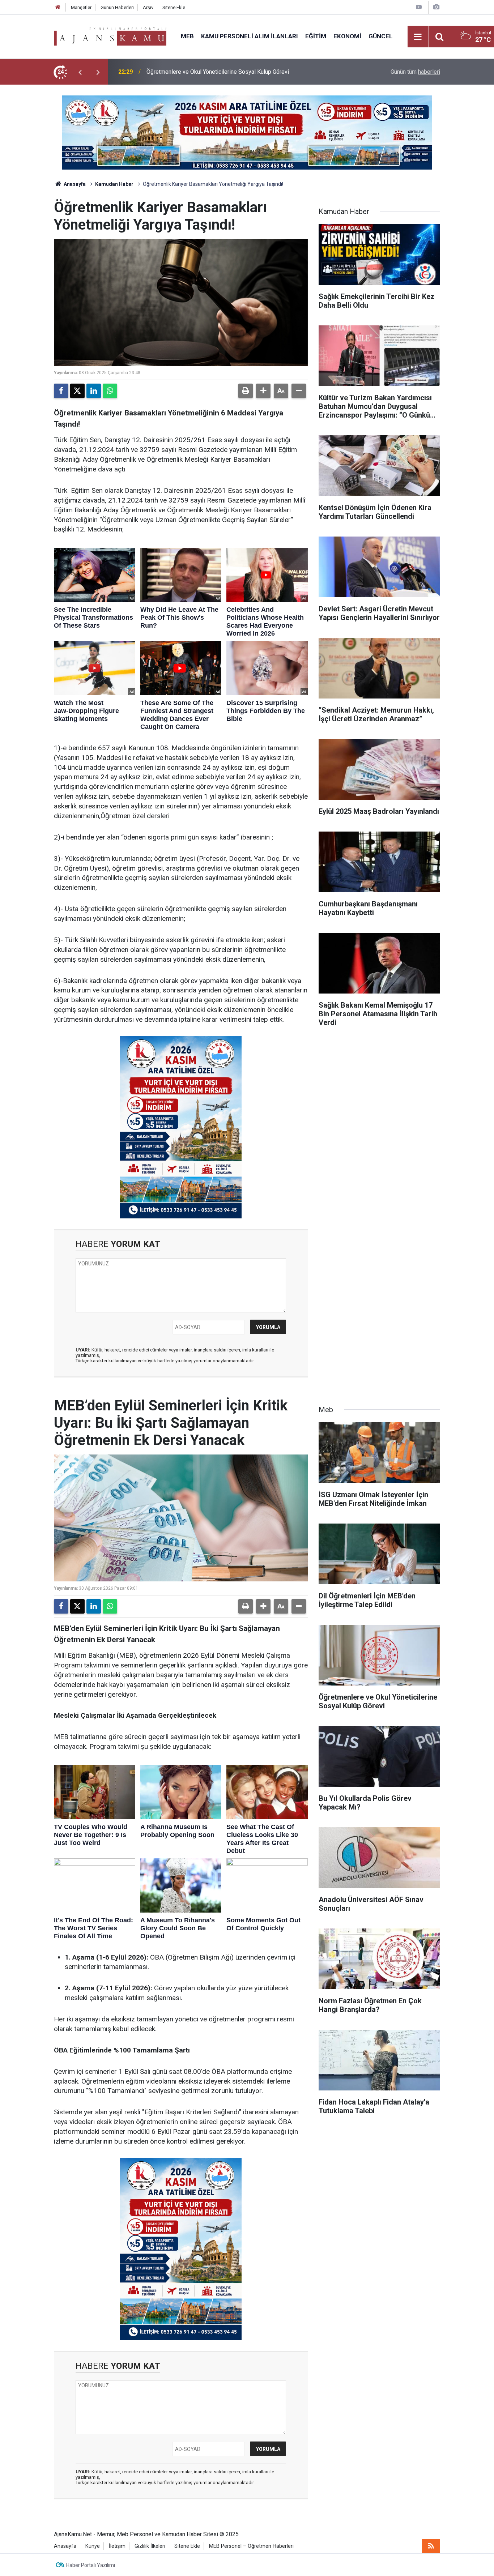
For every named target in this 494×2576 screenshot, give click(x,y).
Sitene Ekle (174, 7)
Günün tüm (415, 72)
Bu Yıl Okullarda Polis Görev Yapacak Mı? (198, 72)
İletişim (117, 2546)
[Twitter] (77, 391)
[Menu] (418, 37)
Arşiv (148, 7)
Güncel (381, 36)
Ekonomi (347, 36)
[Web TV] (419, 7)
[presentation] (80, 72)
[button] (263, 391)
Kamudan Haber (114, 184)
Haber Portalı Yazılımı (91, 2565)
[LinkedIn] (94, 391)
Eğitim (316, 36)
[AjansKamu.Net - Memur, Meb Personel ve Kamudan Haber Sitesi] (110, 36)
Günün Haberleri (117, 7)
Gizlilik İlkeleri (150, 2546)
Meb (187, 36)
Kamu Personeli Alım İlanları (250, 36)
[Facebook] (61, 391)
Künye (93, 2546)
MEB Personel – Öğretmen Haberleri (251, 2546)
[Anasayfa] (58, 7)
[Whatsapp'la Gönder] (110, 391)
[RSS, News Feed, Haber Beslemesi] (431, 2546)
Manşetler (81, 7)
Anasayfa (74, 184)
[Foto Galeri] (436, 7)
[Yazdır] (246, 391)
